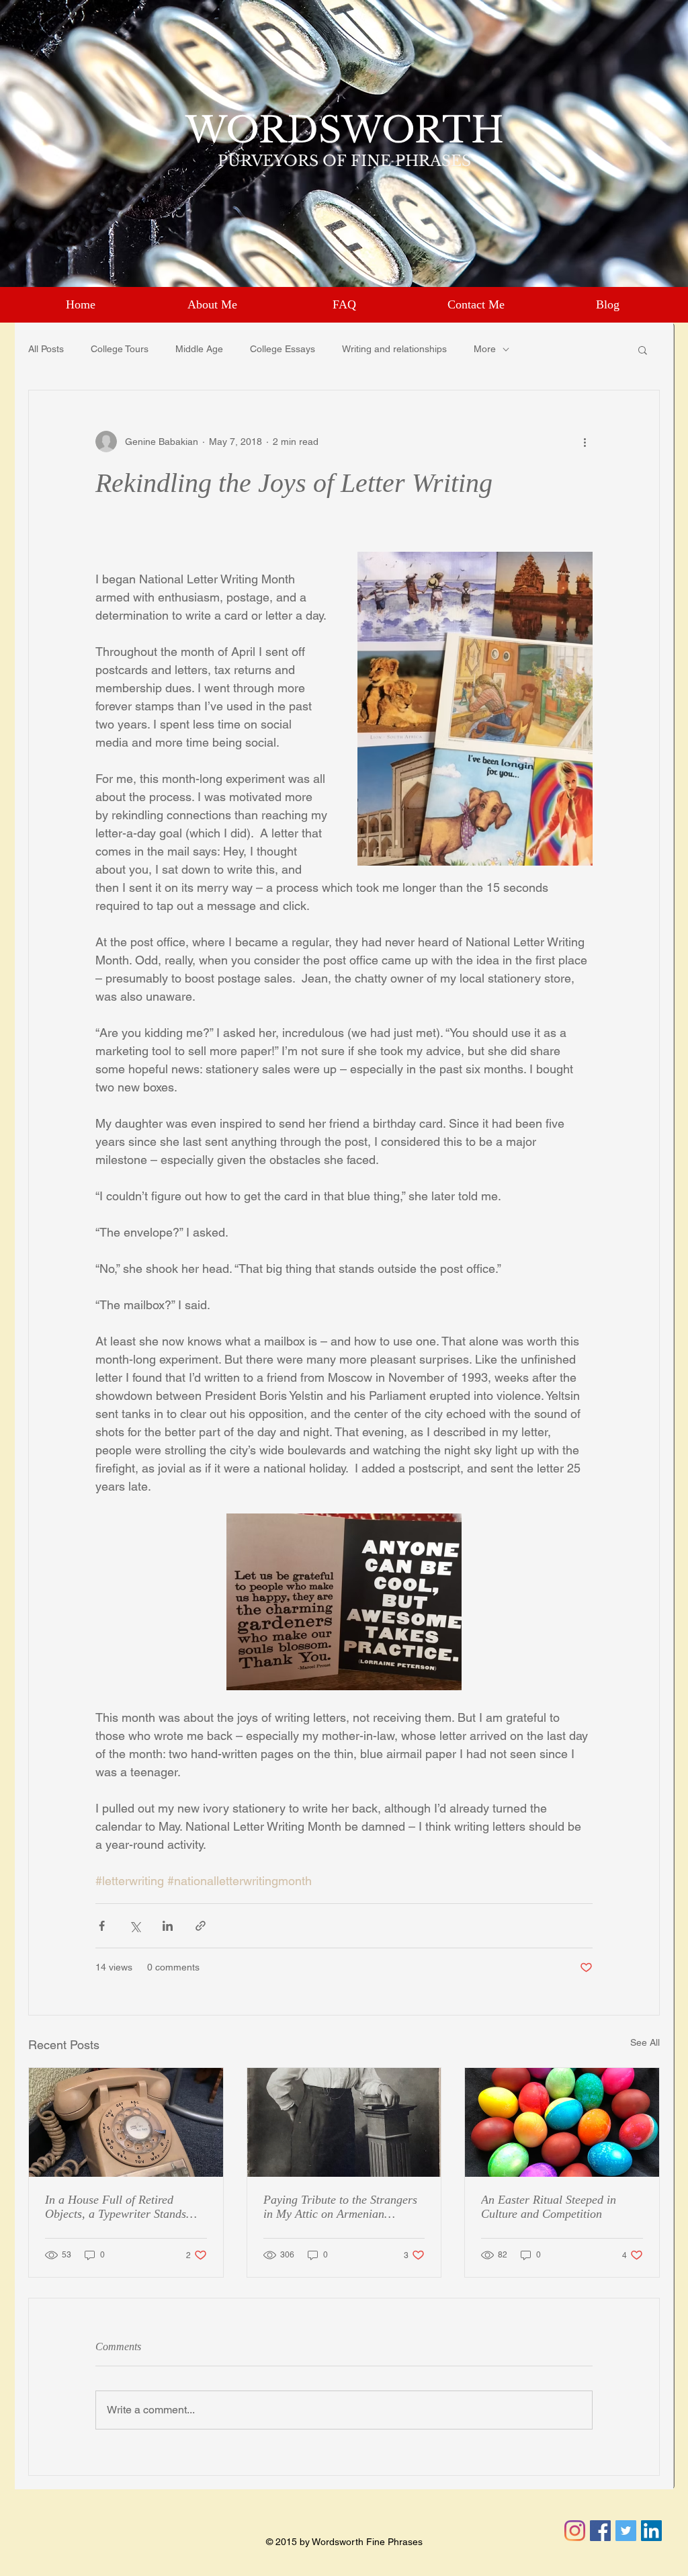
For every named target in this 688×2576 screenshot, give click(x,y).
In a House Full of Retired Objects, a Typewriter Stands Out (116, 2207)
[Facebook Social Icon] (600, 2531)
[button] (643, 349)
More (485, 349)
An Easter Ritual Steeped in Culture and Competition (549, 2207)
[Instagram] (575, 2531)
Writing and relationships (394, 349)
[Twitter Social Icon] (626, 2531)
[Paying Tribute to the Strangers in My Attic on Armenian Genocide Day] (344, 2122)
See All (645, 2042)
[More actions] (585, 442)
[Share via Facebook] (102, 1926)
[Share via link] (201, 1926)
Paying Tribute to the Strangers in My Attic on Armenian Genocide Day (340, 2207)
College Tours (120, 349)
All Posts (46, 349)
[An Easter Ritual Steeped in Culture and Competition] (562, 2122)
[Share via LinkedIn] (168, 1926)
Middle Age (199, 349)
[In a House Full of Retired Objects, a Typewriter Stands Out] (126, 2122)
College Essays (283, 349)
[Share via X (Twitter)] (135, 1926)
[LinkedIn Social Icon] (651, 2531)
